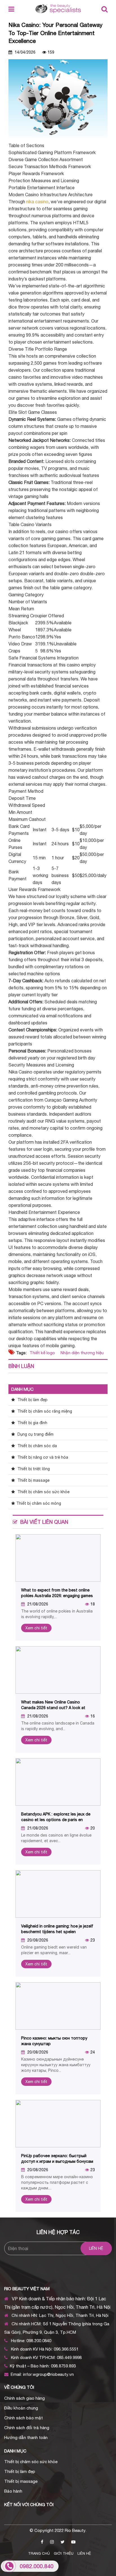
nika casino (37, 202)
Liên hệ (84, 2553)
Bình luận (21, 1366)
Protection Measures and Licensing (44, 181)
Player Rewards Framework (36, 173)
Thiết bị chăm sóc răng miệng (44, 1411)
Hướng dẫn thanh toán (26, 2437)
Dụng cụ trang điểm (35, 1434)
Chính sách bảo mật (24, 2418)
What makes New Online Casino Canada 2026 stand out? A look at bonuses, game (53, 1708)
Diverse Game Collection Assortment (46, 159)
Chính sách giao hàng (24, 2398)
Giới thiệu (64, 2553)
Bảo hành (13, 2491)
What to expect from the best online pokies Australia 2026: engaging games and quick (57, 1596)
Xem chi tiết (36, 1628)
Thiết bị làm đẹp (32, 1400)
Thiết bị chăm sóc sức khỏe (43, 1492)
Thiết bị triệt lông (33, 1469)
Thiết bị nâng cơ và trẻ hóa (42, 1457)
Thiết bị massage (33, 1480)
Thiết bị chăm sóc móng (39, 1503)
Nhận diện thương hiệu (82, 1353)
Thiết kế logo (42, 1353)
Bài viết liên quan (44, 1522)
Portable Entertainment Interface (42, 188)
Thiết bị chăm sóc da (37, 1446)
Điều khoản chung (21, 2408)
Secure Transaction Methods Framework (50, 166)
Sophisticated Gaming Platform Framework (52, 152)
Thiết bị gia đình (32, 1423)
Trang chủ (39, 2553)
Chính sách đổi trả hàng (27, 2428)
